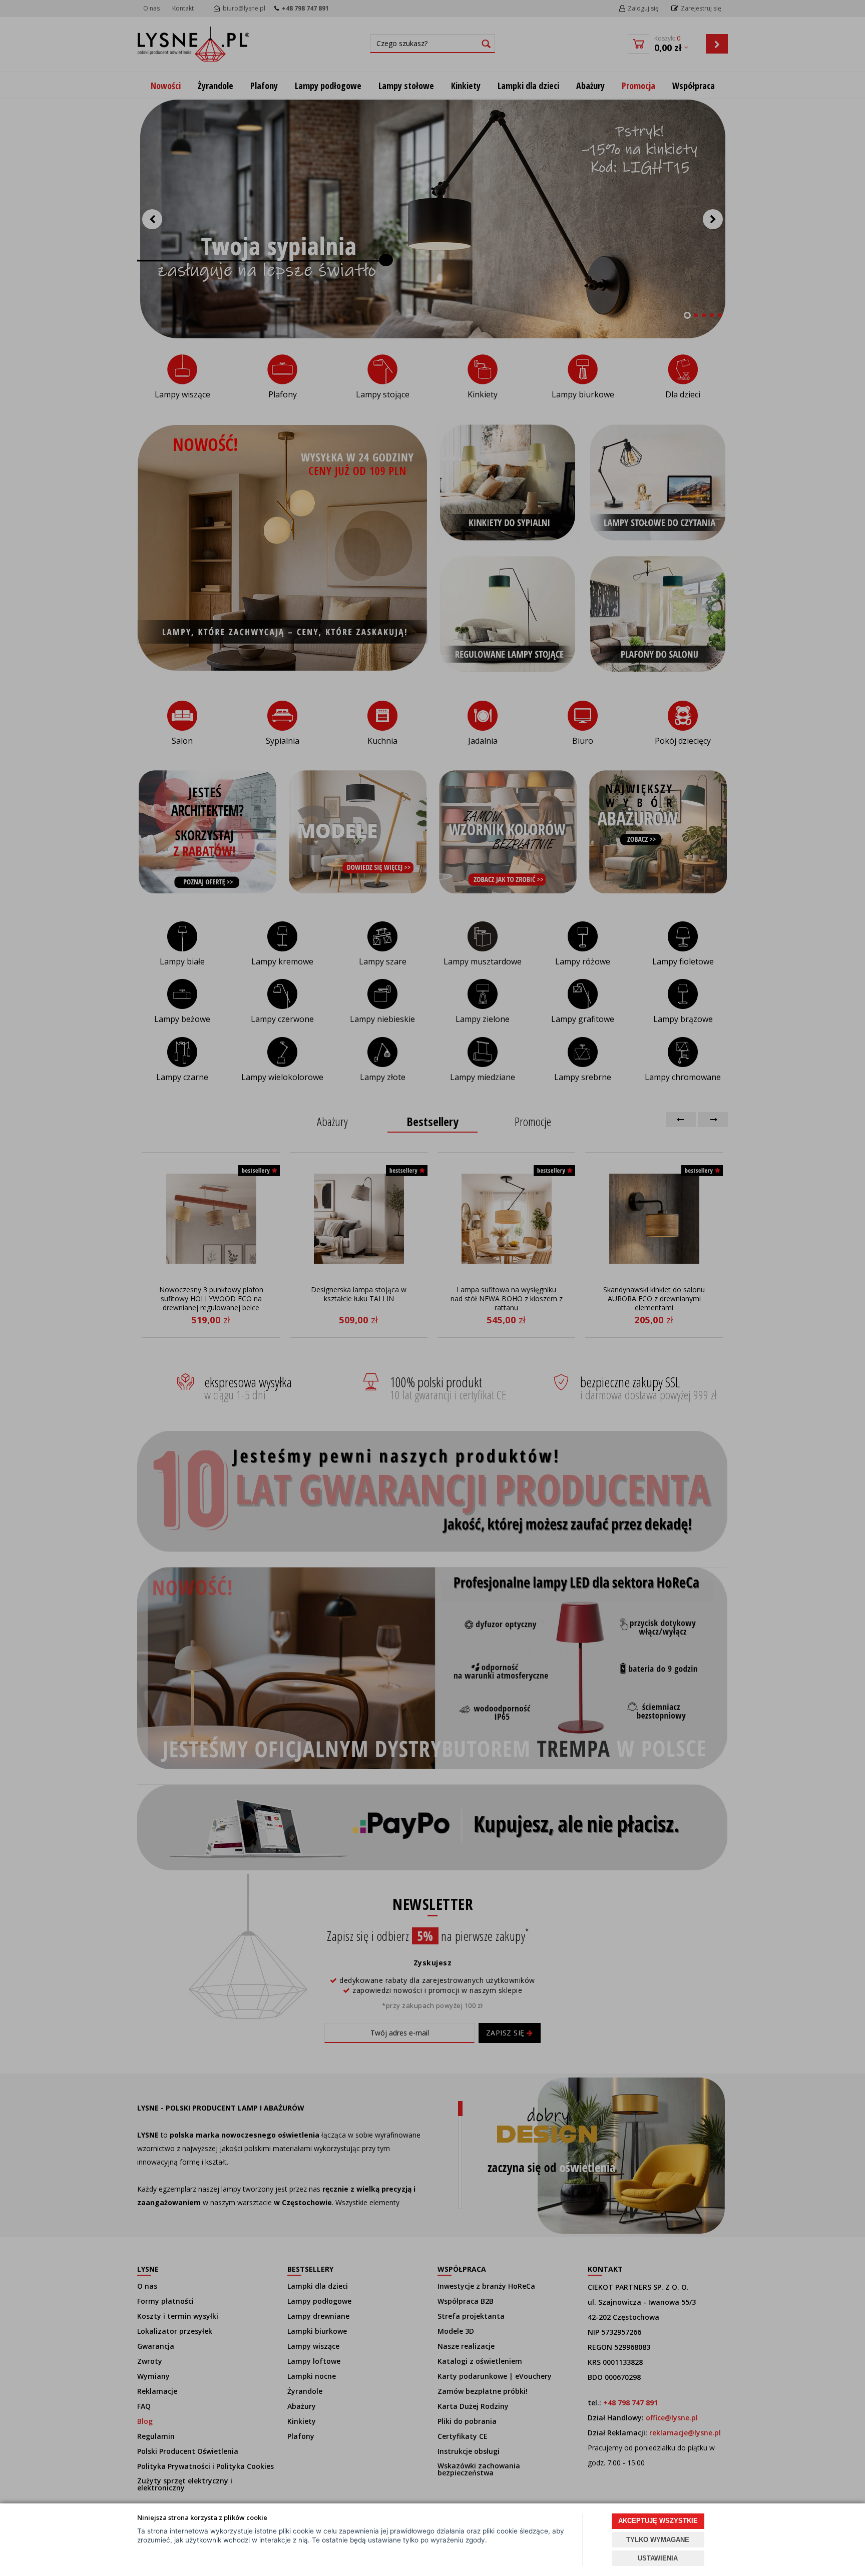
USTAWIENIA (658, 2558)
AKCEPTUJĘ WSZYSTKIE (658, 2521)
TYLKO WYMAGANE (658, 2540)
